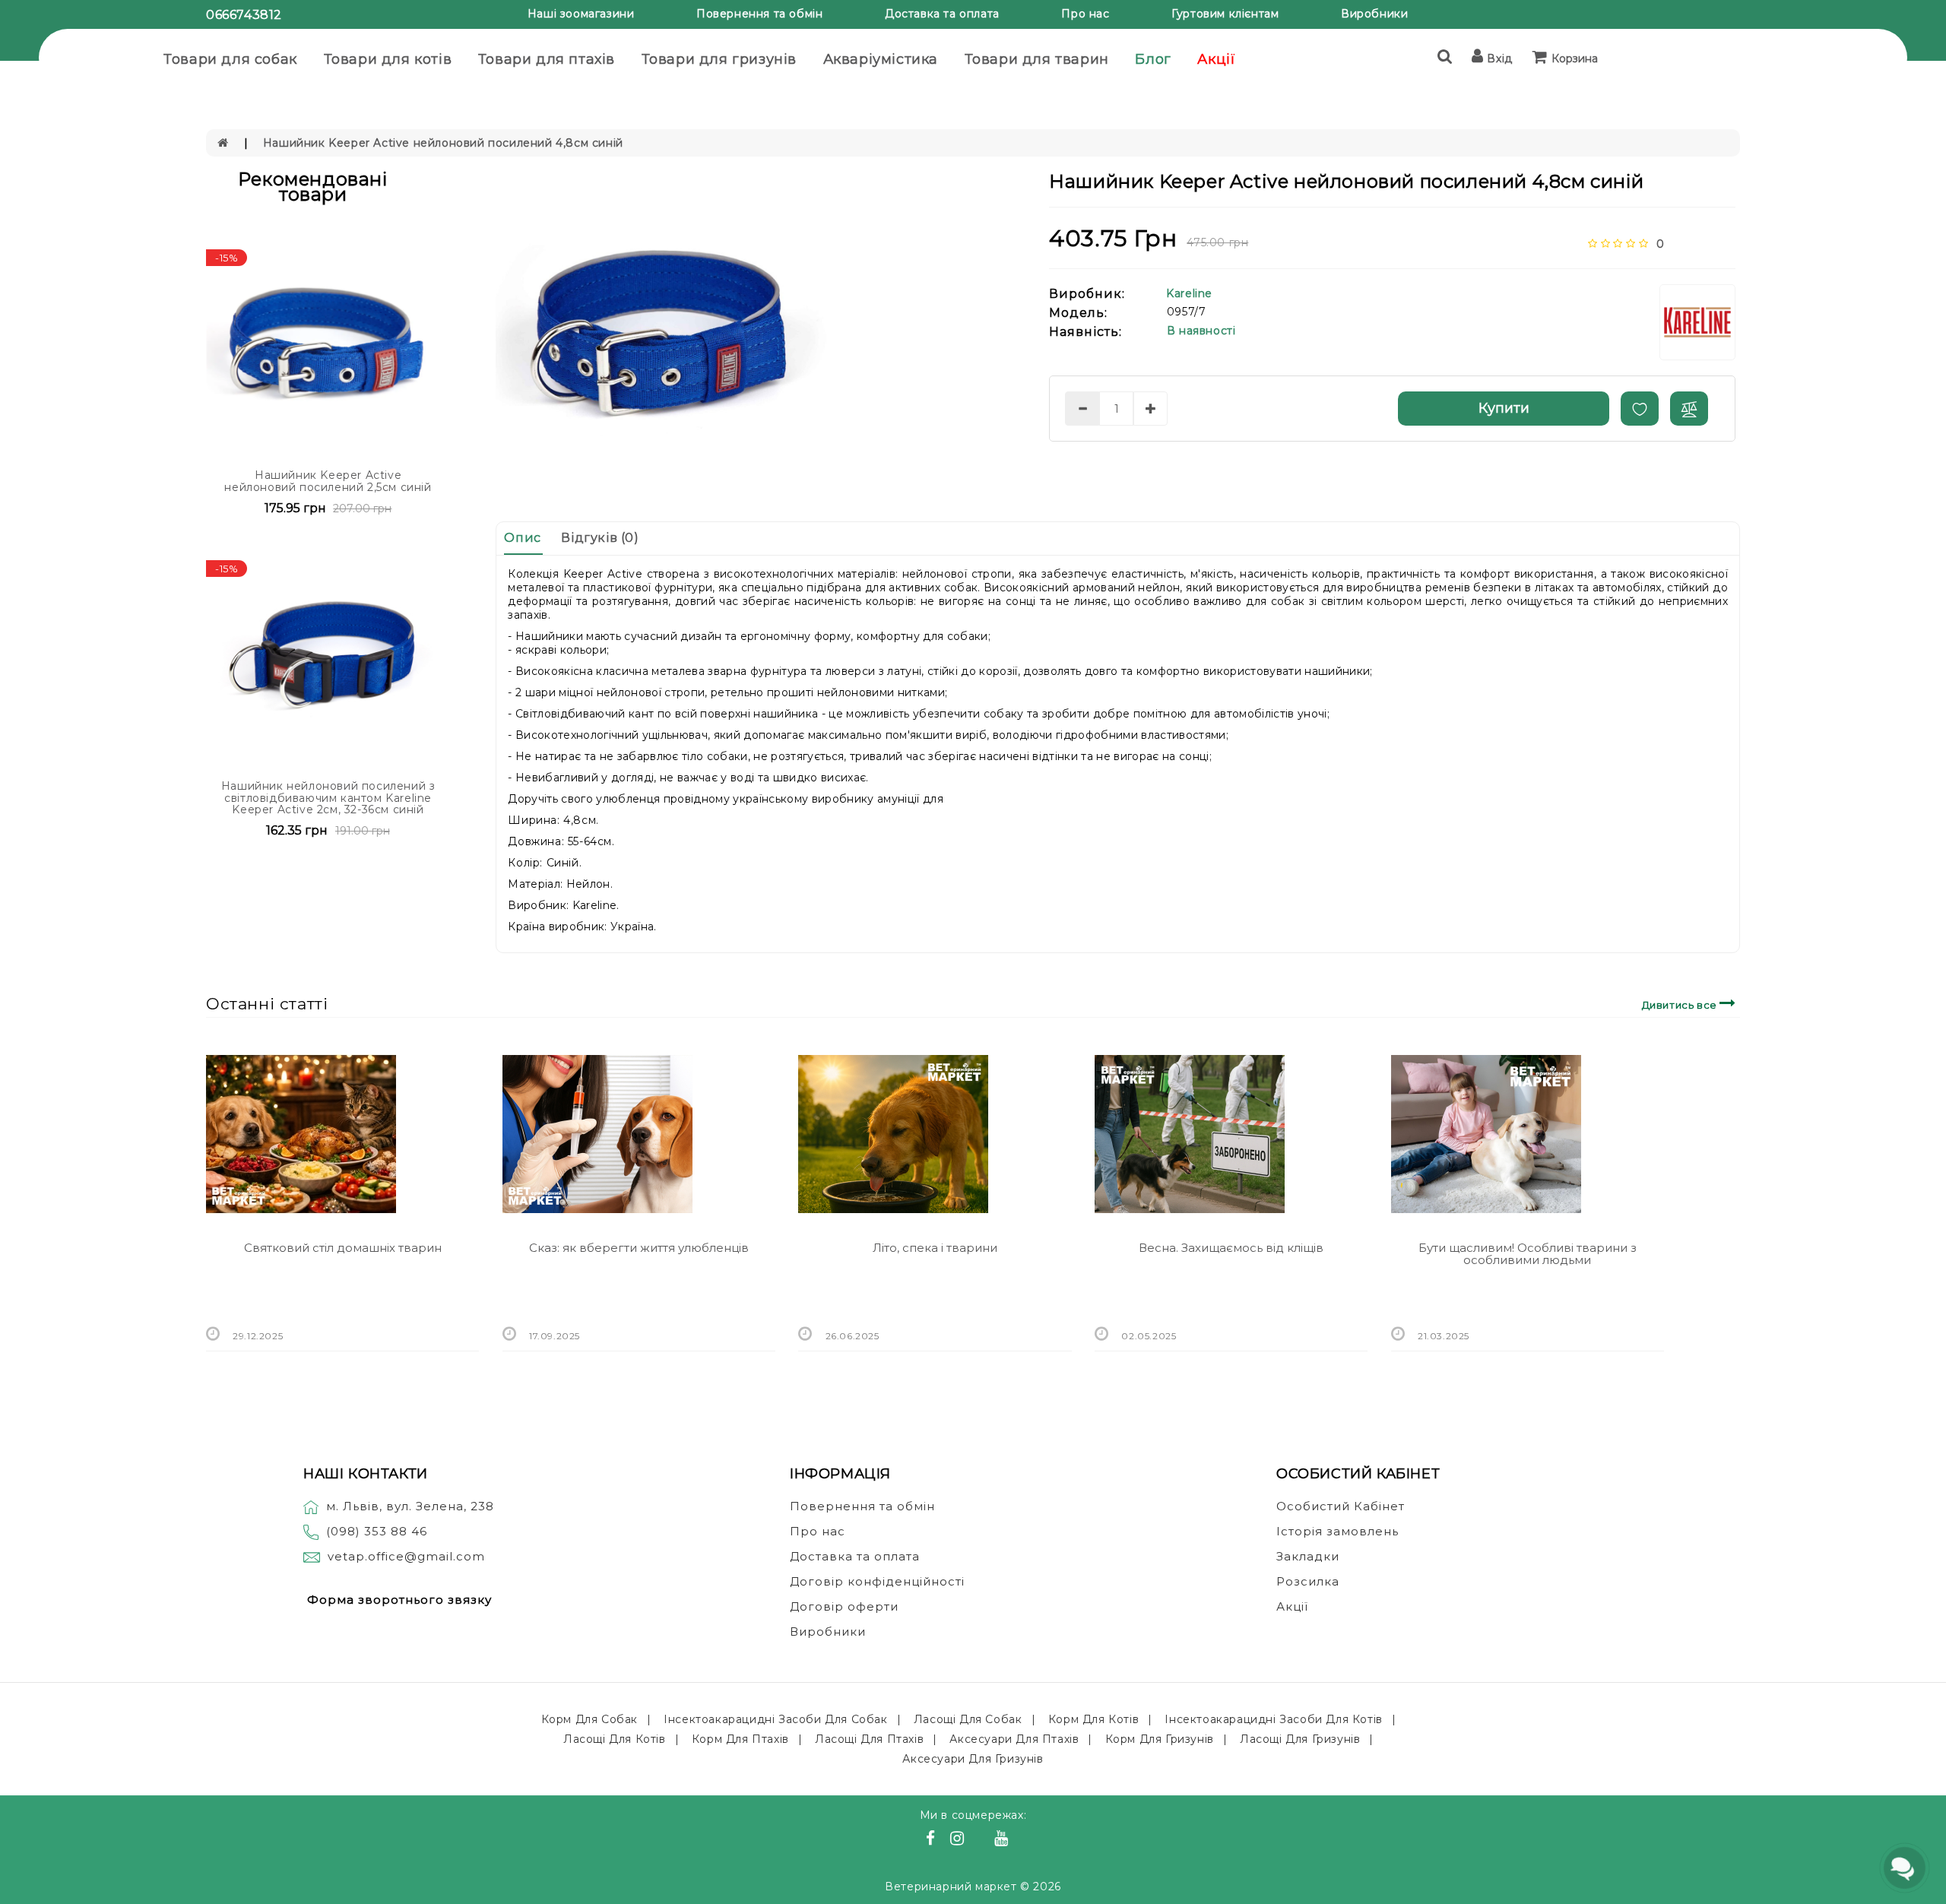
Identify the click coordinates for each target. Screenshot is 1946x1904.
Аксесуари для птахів (1014, 1739)
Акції (1216, 59)
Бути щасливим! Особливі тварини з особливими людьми (1528, 1254)
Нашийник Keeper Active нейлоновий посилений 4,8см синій (443, 143)
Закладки (1308, 1556)
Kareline (1189, 293)
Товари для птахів (547, 59)
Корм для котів (1093, 1719)
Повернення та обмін (759, 14)
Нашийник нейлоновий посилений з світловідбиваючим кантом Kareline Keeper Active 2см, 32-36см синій (328, 798)
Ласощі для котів (615, 1739)
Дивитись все (1681, 1005)
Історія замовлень (1337, 1531)
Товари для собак (230, 59)
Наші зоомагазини (581, 14)
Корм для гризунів (1160, 1739)
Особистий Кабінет (1341, 1506)
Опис (522, 538)
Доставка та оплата (942, 14)
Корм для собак (590, 1719)
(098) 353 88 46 (377, 1531)
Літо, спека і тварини (935, 1248)
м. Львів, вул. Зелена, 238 (410, 1506)
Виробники (1374, 14)
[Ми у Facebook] (933, 1840)
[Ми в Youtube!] (1003, 1840)
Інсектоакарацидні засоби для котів (1273, 1719)
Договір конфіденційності (877, 1581)
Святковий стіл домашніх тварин (343, 1248)
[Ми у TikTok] (1020, 1840)
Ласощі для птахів (869, 1739)
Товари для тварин (1037, 59)
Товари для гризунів (719, 59)
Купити (1504, 408)
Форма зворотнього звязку (399, 1600)
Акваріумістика (881, 59)
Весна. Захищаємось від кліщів (1231, 1248)
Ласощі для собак (968, 1719)
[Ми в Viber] (982, 1840)
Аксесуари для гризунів (973, 1759)
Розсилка (1308, 1581)
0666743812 (244, 15)
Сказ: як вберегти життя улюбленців (639, 1248)
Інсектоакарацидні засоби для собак (775, 1719)
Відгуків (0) (600, 538)
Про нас (1085, 14)
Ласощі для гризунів (1300, 1739)
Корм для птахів (740, 1739)
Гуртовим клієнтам (1225, 14)
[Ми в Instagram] (959, 1840)
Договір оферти (844, 1606)
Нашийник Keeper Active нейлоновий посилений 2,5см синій (328, 481)
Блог (1153, 59)
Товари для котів (388, 59)
